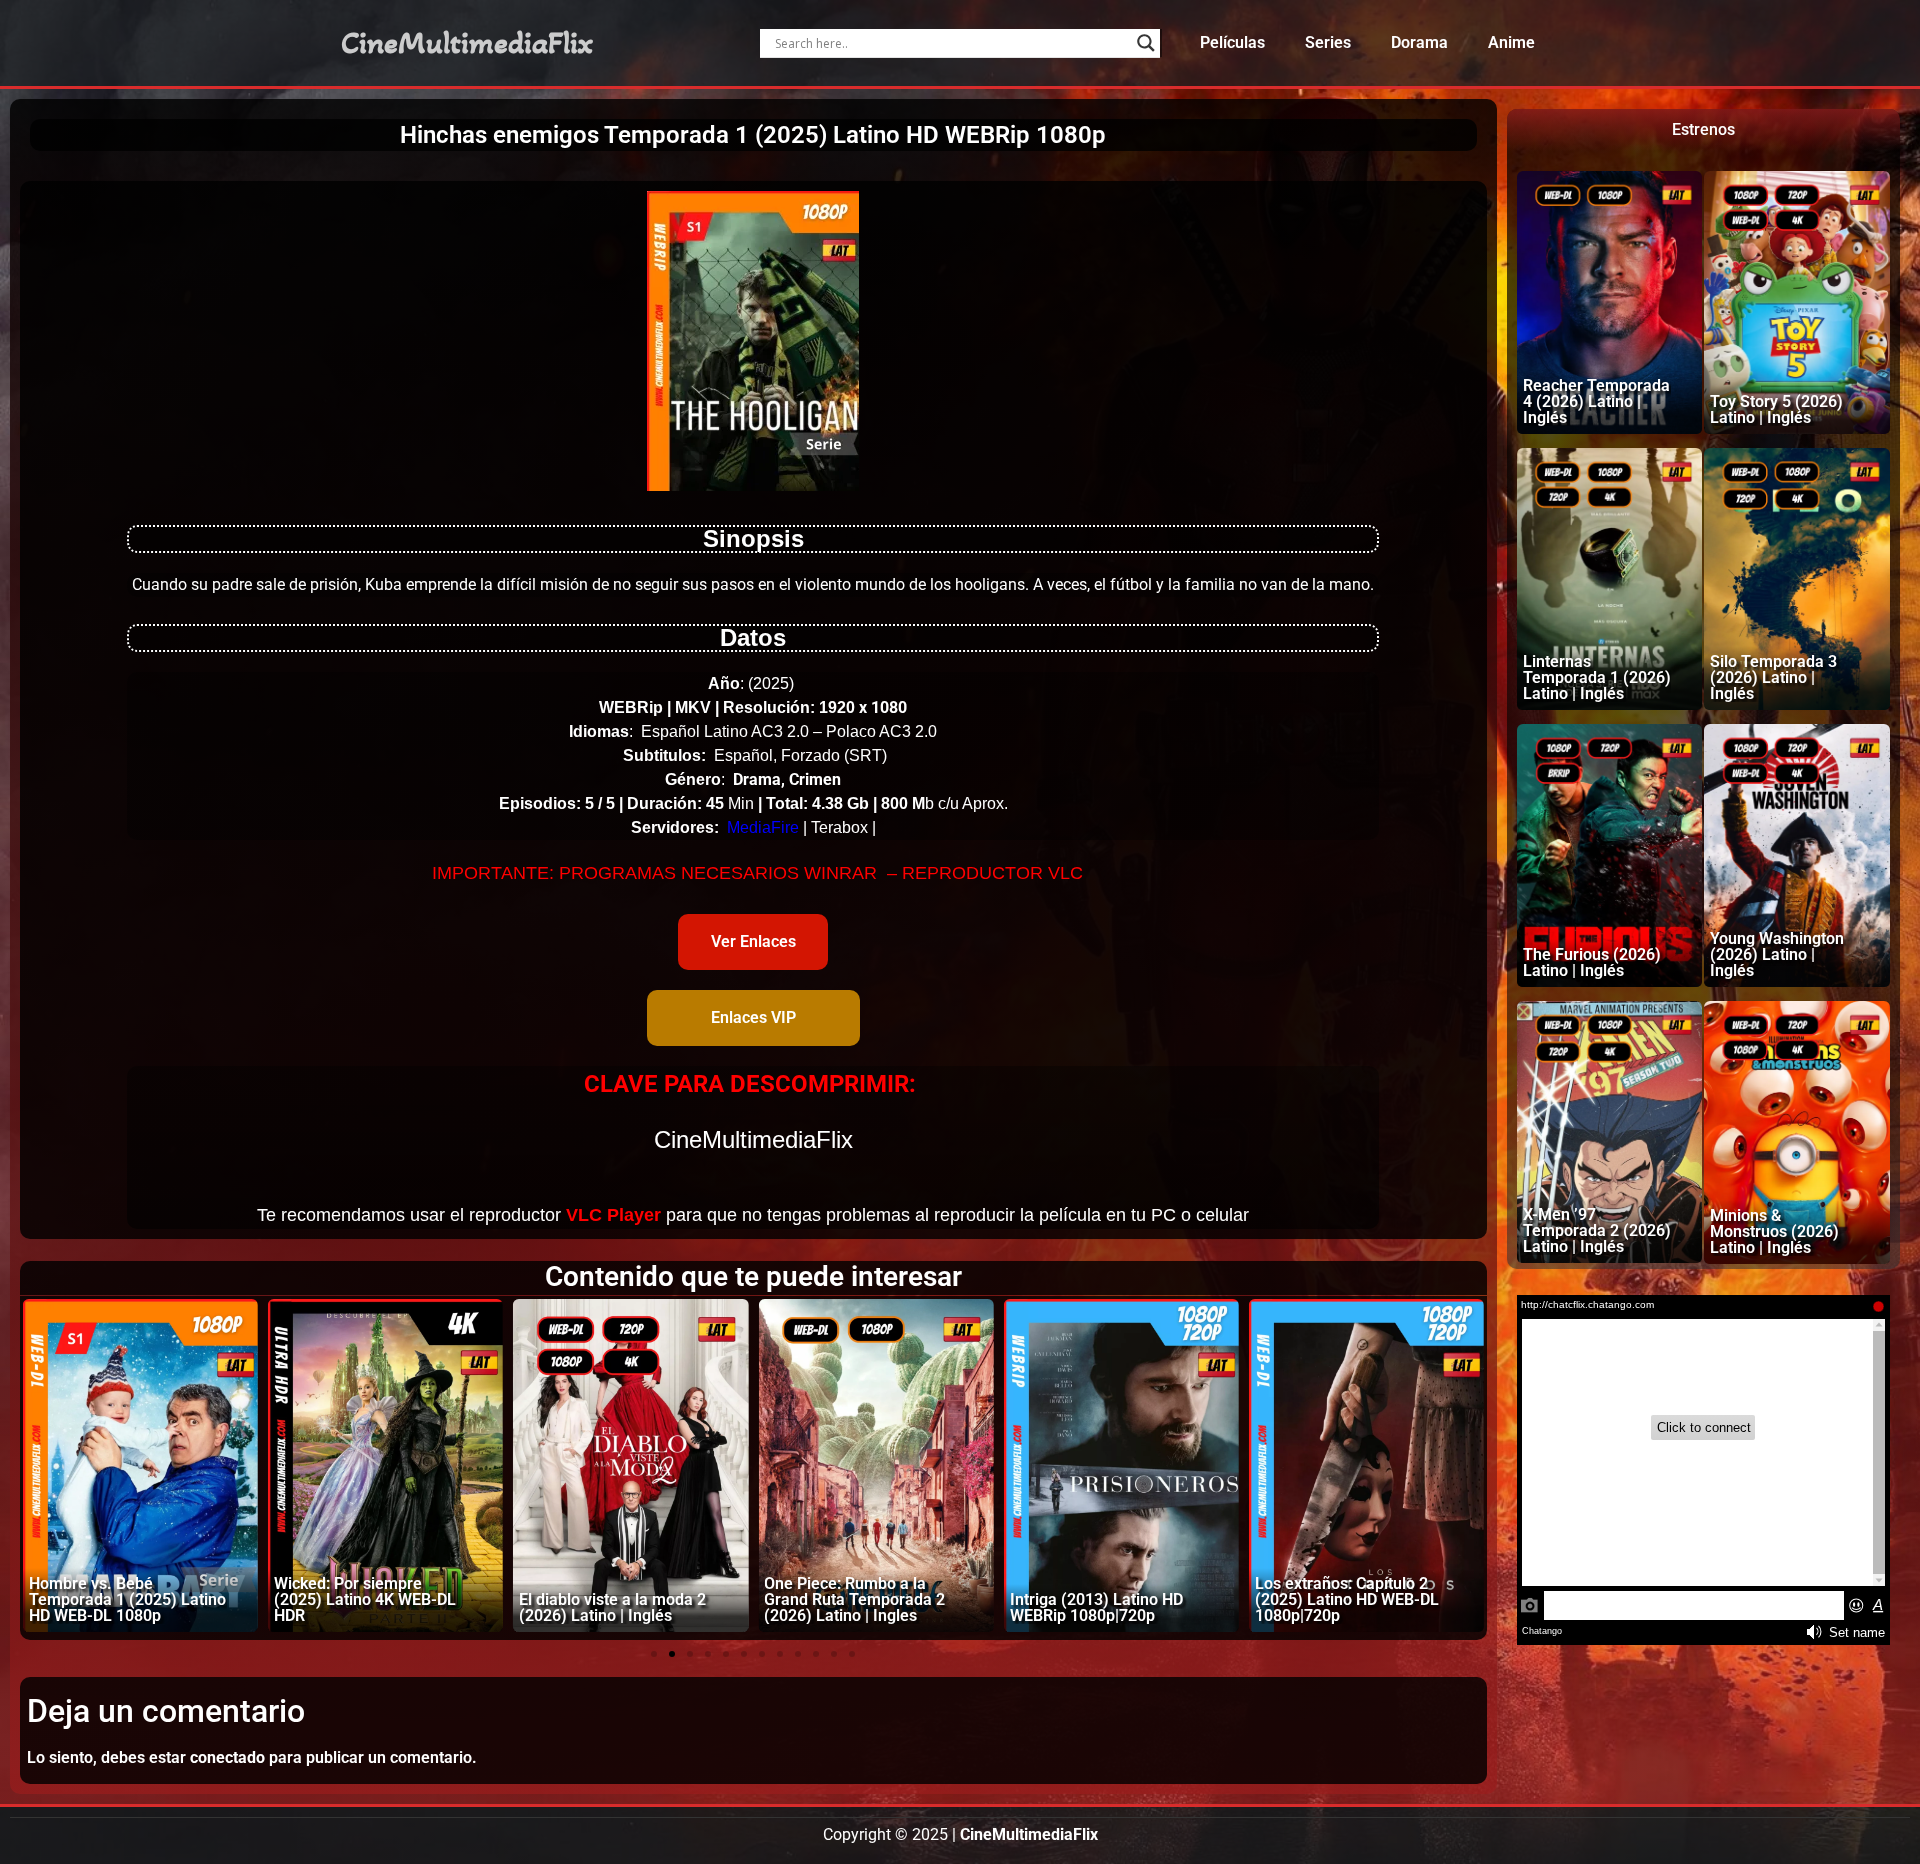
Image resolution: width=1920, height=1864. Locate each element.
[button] (654, 1654)
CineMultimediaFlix (467, 43)
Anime (1511, 42)
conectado (227, 1757)
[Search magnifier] (1146, 43)
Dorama (1419, 42)
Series (1328, 42)
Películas (1232, 42)
